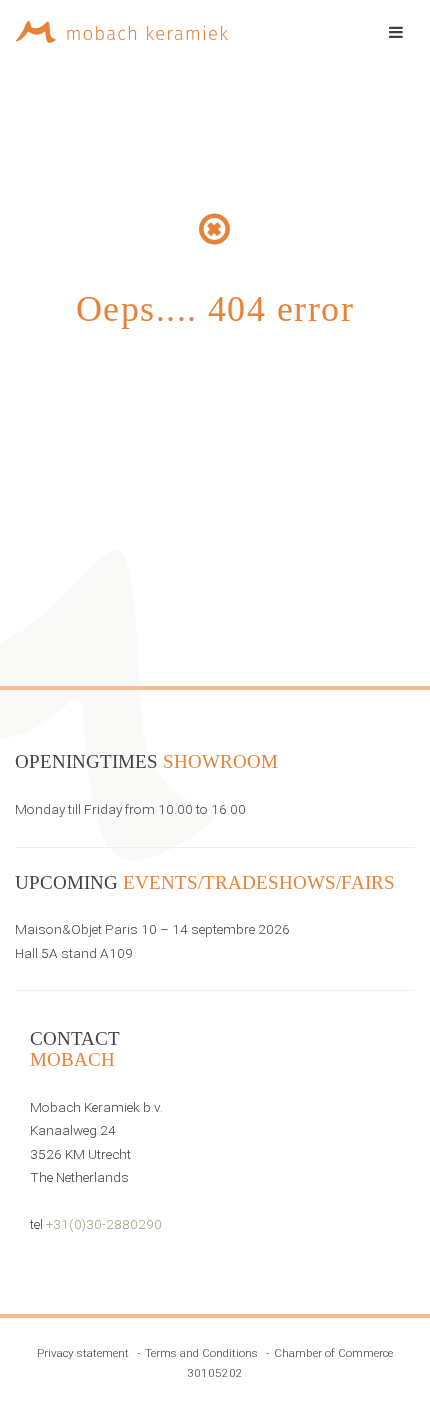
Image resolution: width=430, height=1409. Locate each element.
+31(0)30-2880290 (104, 1224)
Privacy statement (83, 1353)
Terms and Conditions (201, 1353)
